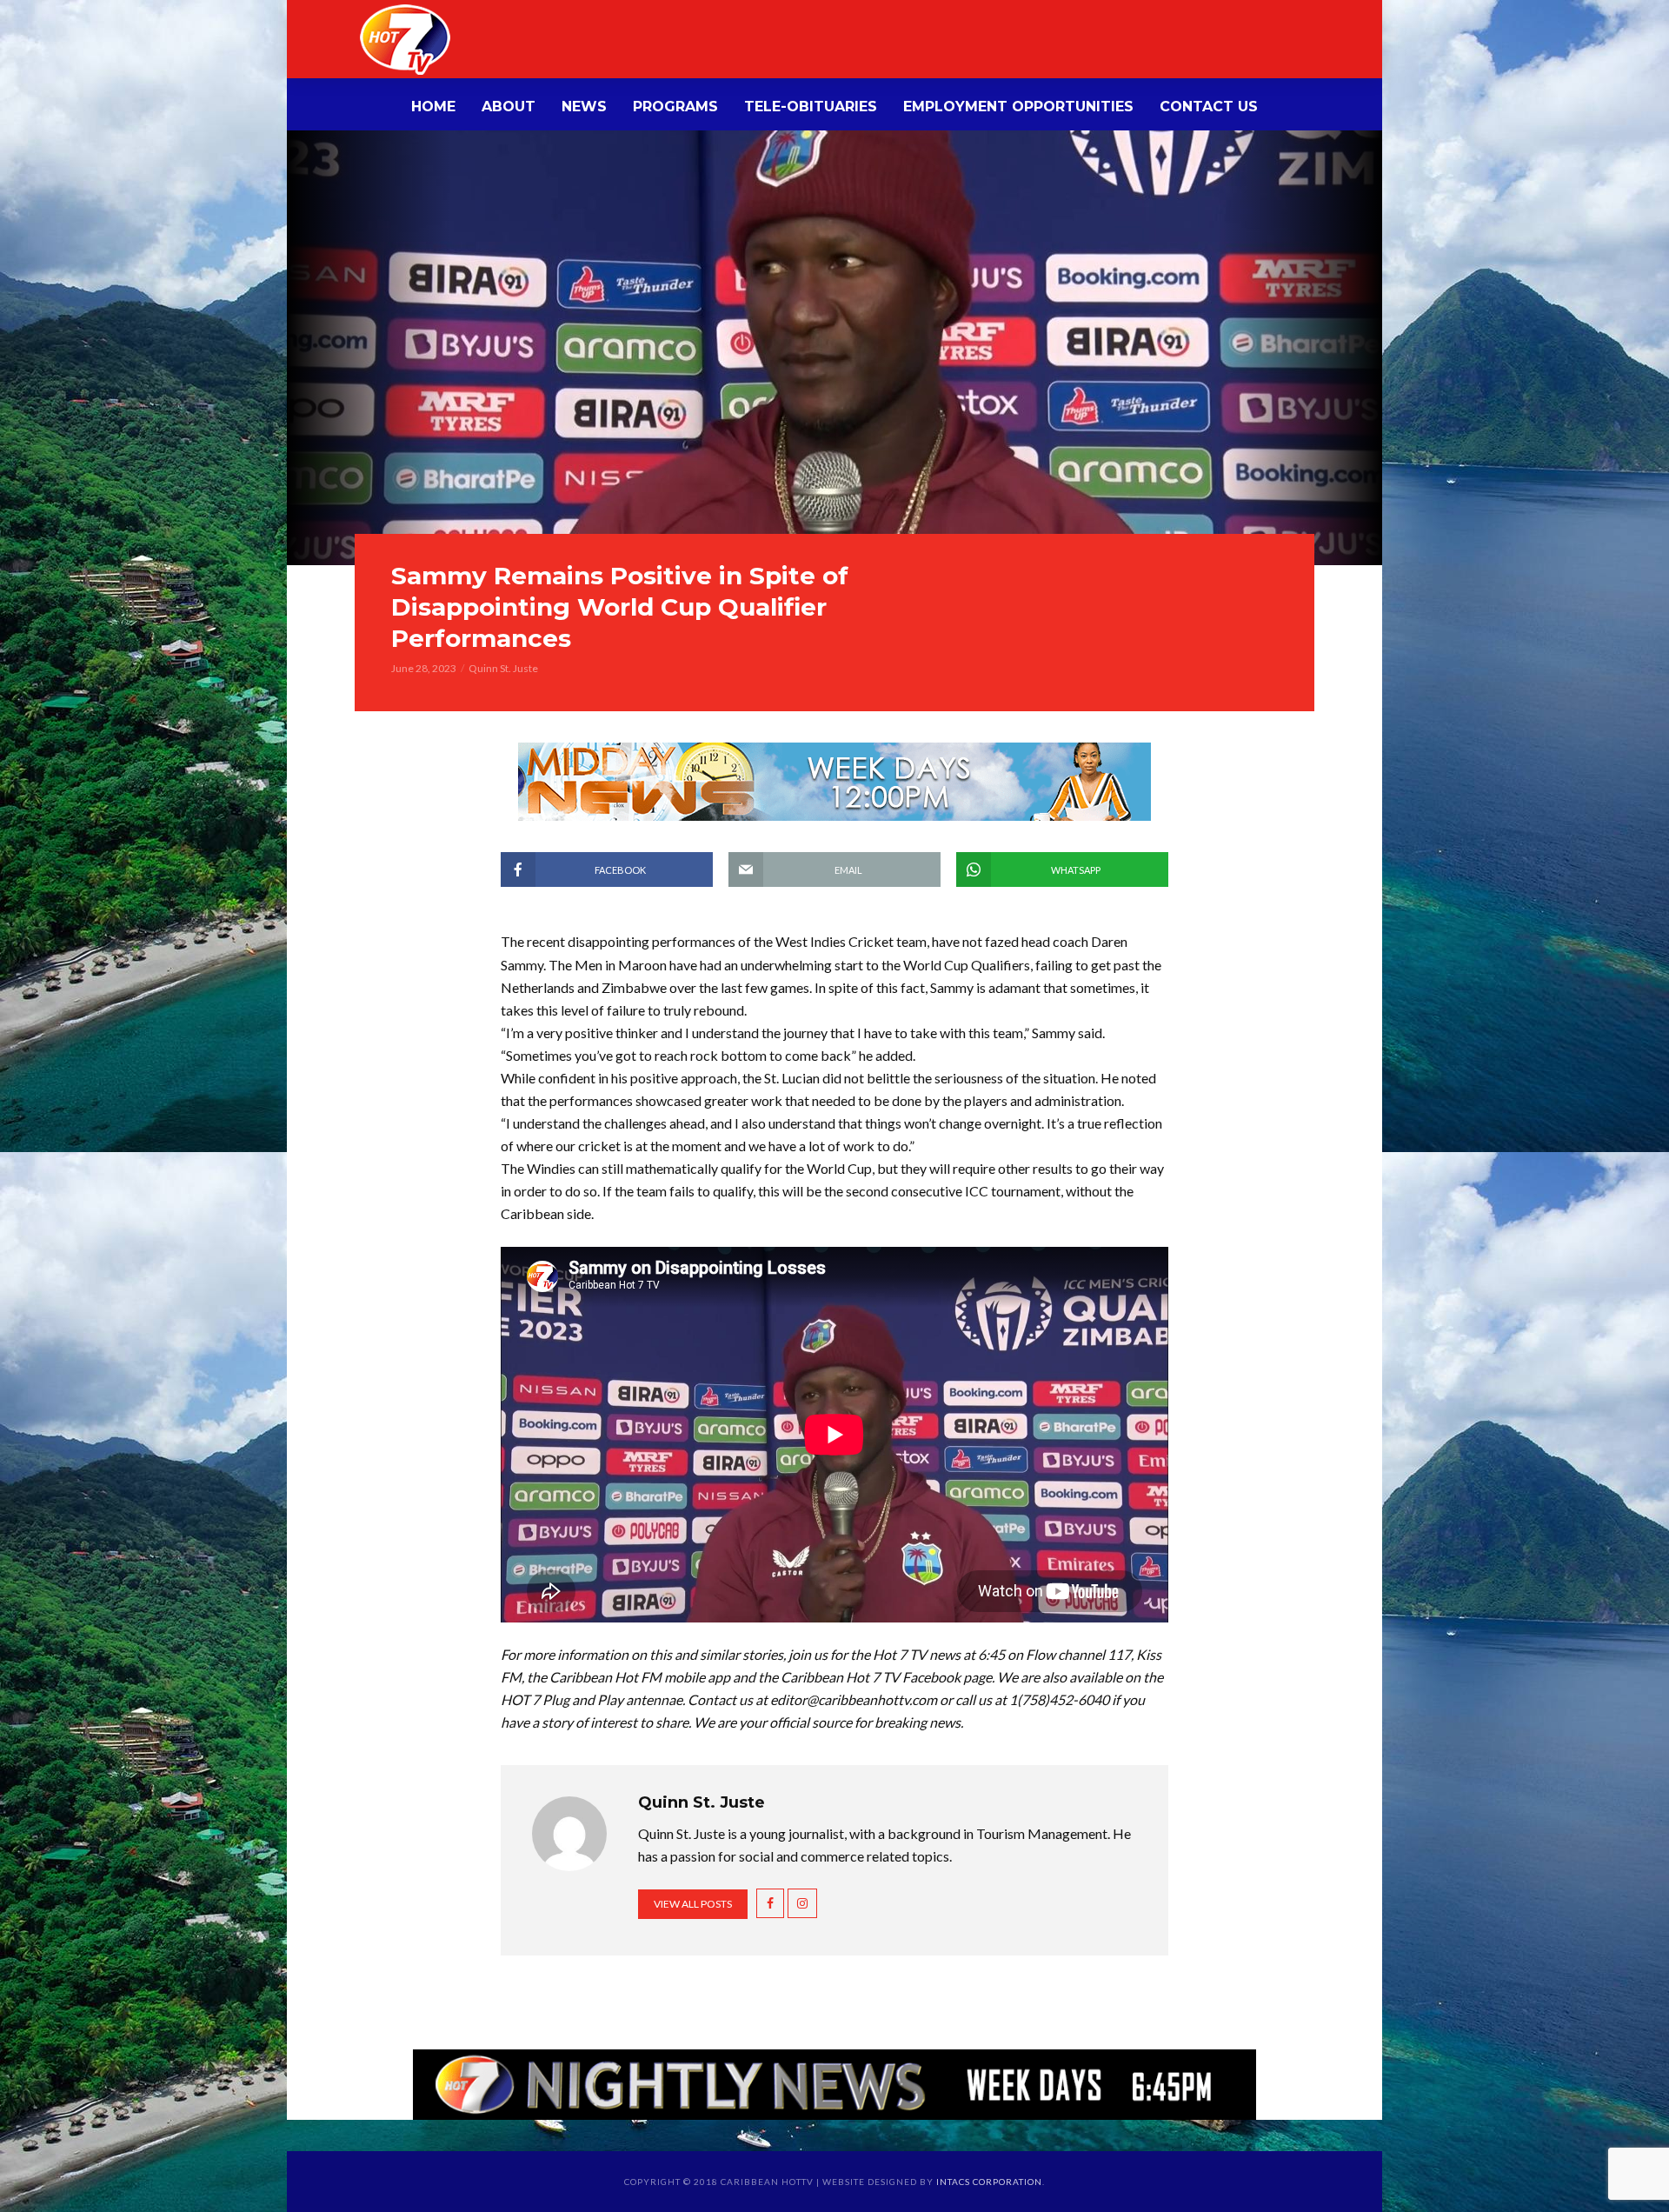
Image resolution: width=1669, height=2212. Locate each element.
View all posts (693, 1904)
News (584, 107)
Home (433, 107)
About (509, 107)
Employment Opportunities (1018, 107)
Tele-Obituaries (811, 107)
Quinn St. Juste (503, 668)
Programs (675, 107)
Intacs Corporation (989, 2182)
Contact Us (1209, 107)
